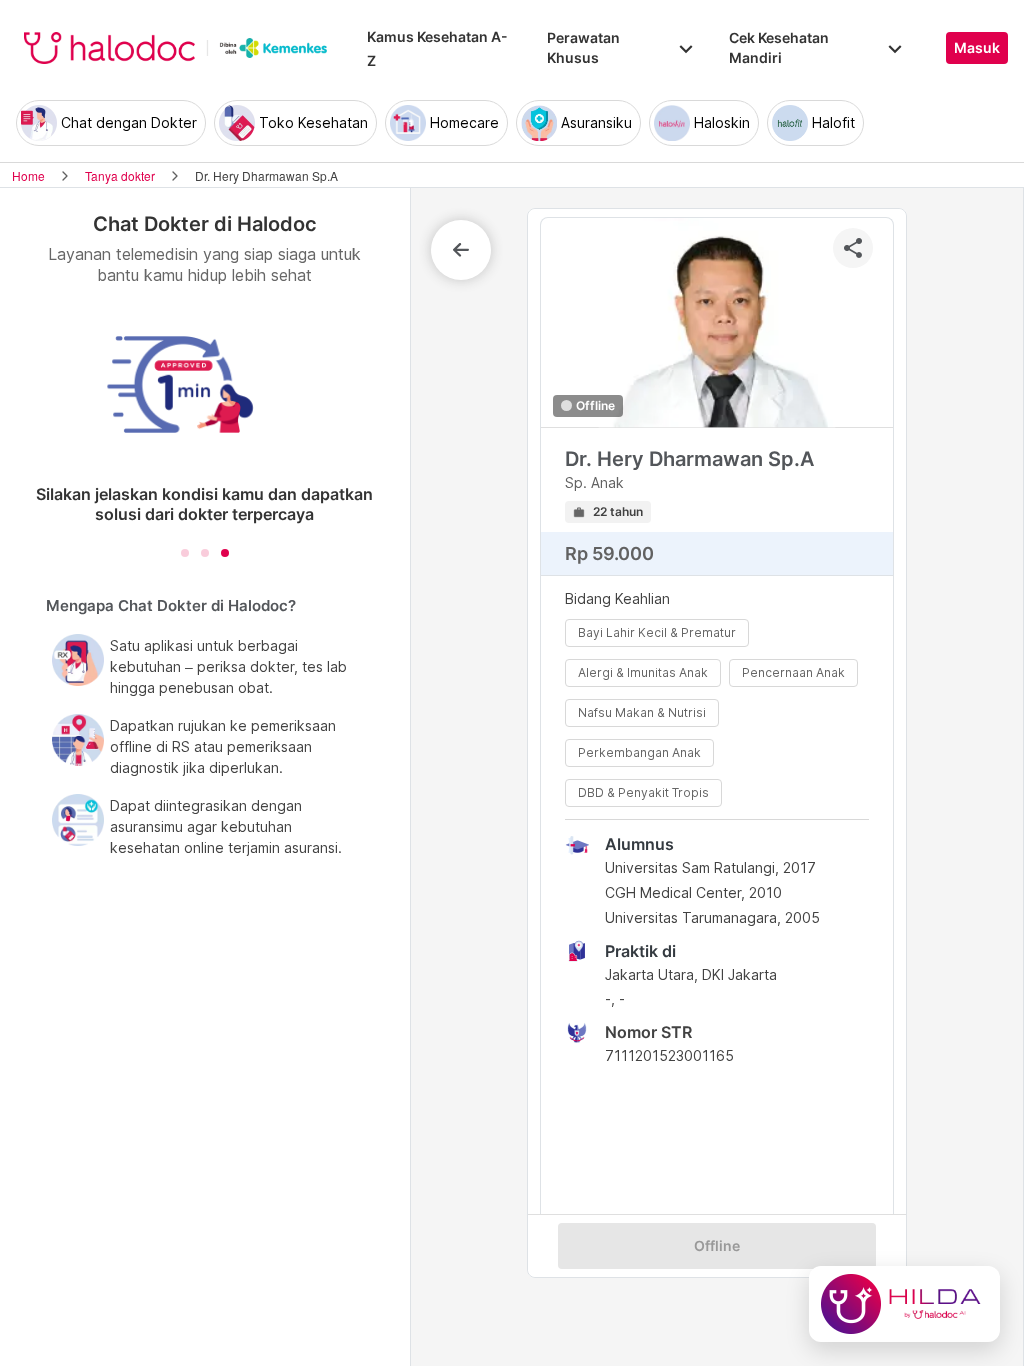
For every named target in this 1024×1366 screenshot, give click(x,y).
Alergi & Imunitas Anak (643, 672)
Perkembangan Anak (639, 752)
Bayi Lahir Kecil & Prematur (657, 632)
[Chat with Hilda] (904, 1304)
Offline (717, 1246)
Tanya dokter (120, 175)
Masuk (977, 48)
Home (28, 175)
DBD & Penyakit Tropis (643, 792)
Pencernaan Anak (793, 672)
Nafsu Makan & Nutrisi (642, 712)
